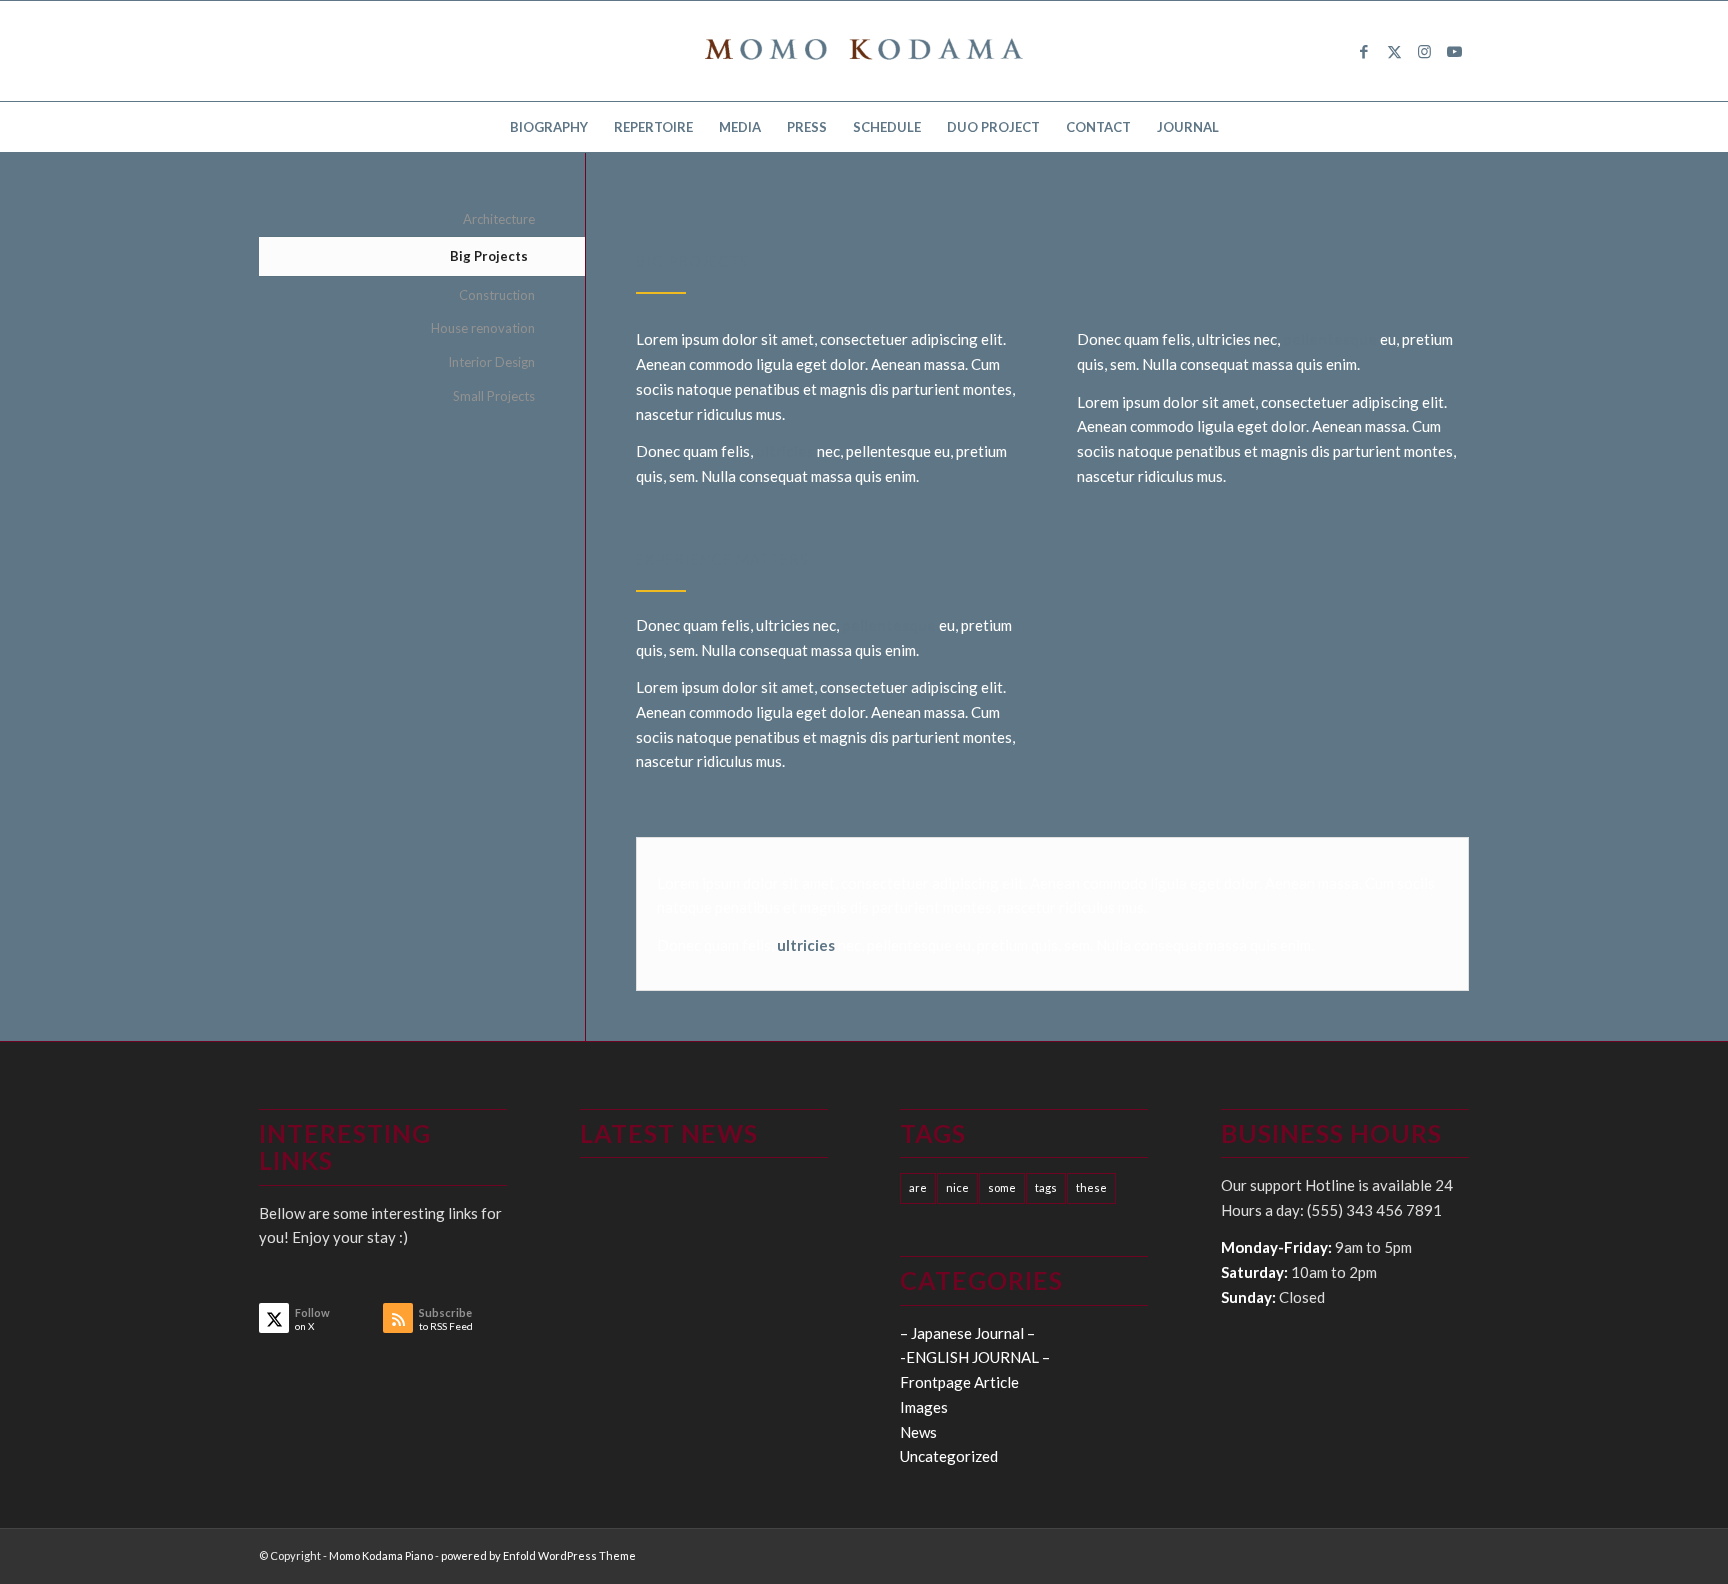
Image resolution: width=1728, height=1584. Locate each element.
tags (1046, 1187)
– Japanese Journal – (967, 1333)
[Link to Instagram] (1424, 51)
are (918, 1187)
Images (924, 1407)
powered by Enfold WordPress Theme (538, 1555)
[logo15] (864, 51)
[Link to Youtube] (1454, 51)
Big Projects (489, 256)
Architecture (499, 219)
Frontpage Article (959, 1382)
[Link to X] (1394, 51)
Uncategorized (949, 1456)
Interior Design (491, 362)
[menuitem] (549, 127)
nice (957, 1187)
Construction (497, 295)
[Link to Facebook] (1364, 51)
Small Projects (494, 396)
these (1091, 1187)
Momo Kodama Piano (381, 1555)
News (918, 1432)
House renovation (483, 328)
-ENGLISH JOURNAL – (975, 1357)
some (1002, 1187)
